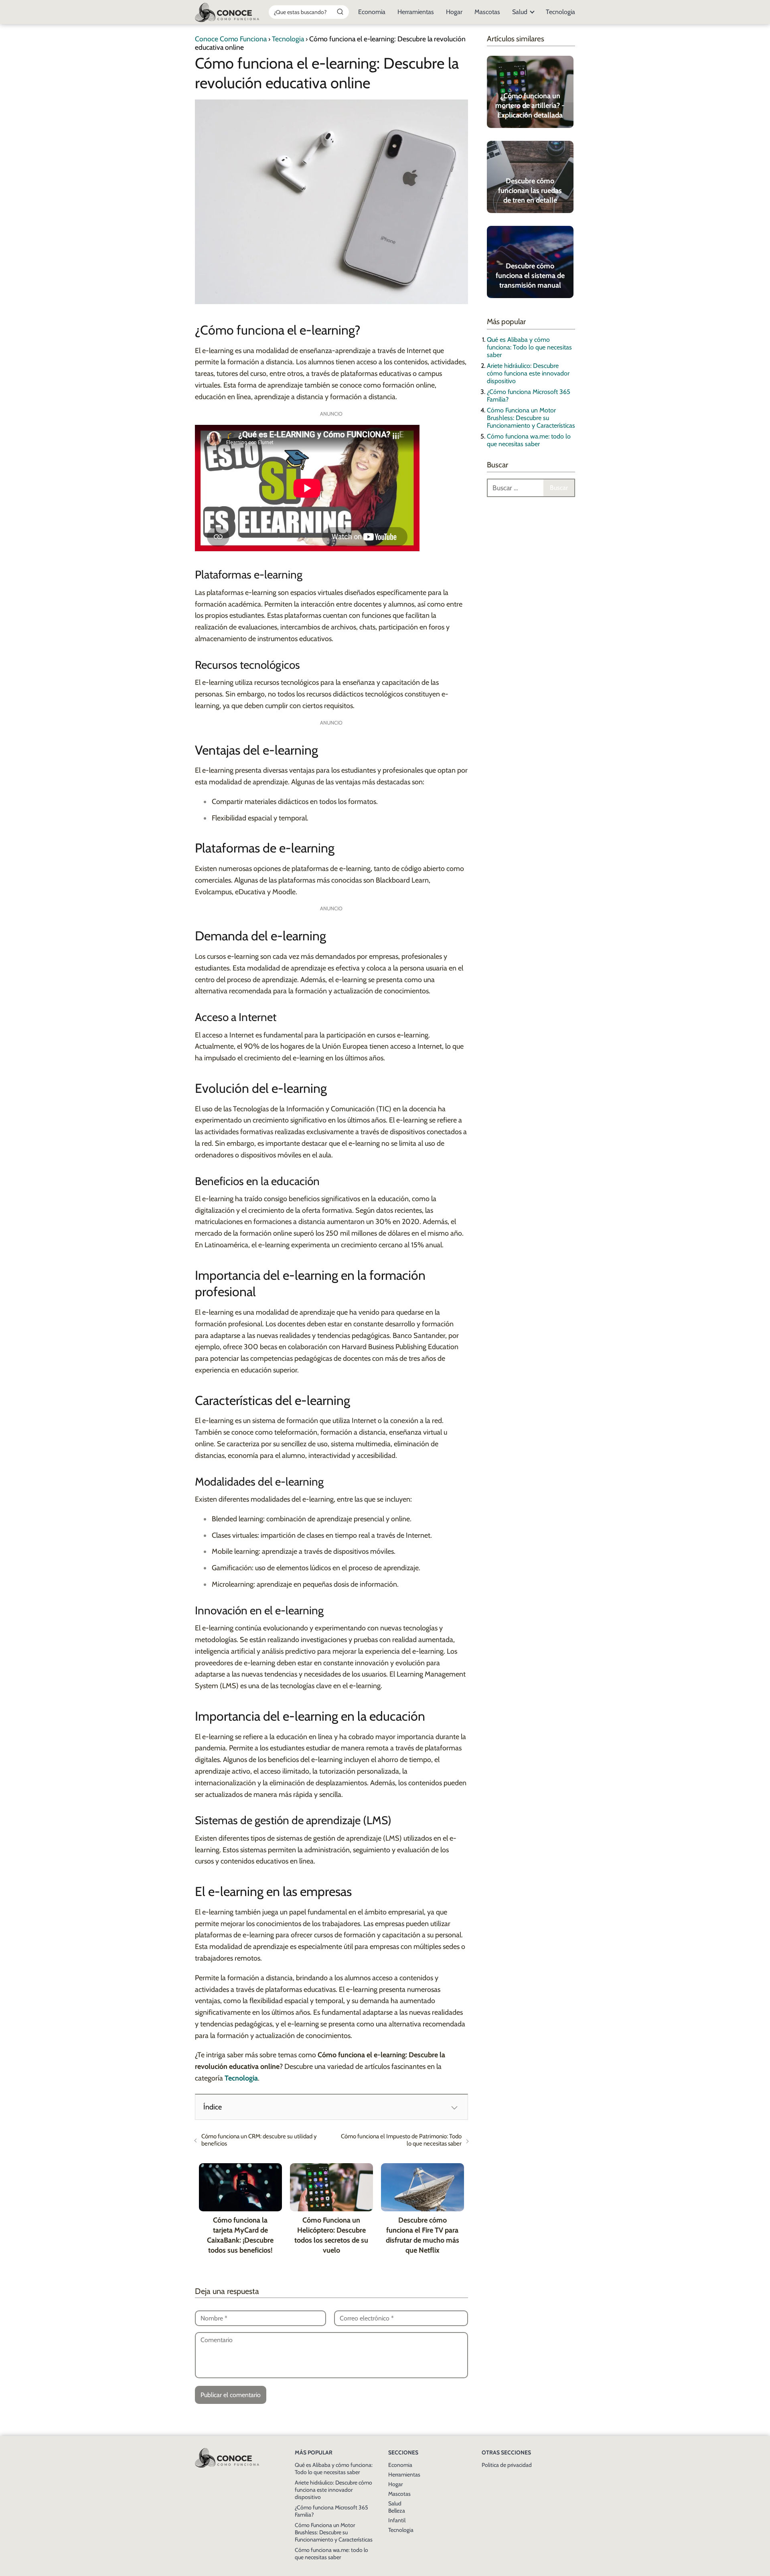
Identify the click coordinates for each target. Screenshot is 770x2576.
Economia (372, 12)
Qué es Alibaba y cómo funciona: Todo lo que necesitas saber (529, 347)
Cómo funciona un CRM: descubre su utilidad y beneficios (259, 2140)
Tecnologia (560, 12)
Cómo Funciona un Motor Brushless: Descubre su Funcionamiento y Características (531, 418)
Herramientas (416, 12)
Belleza (397, 2511)
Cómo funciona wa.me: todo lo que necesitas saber (529, 440)
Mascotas (487, 12)
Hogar (454, 12)
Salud (520, 12)
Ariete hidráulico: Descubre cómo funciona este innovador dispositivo (528, 373)
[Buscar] (340, 12)
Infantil (397, 2520)
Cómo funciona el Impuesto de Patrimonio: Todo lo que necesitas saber (401, 2140)
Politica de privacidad (507, 2465)
